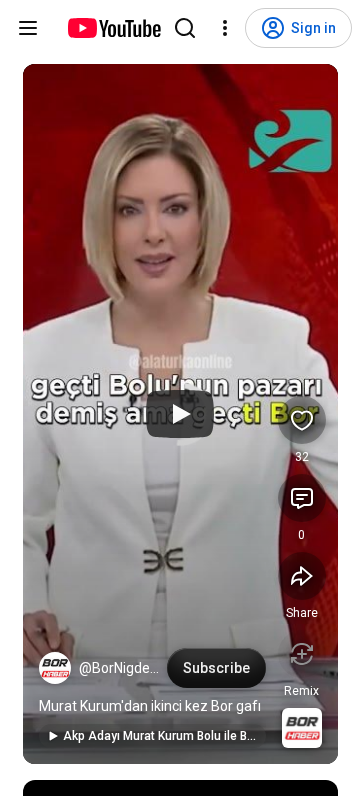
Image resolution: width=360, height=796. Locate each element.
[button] (55, 668)
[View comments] (302, 498)
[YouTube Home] (113, 28)
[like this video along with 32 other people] (302, 420)
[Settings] (225, 28)
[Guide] (28, 28)
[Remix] (302, 654)
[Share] (302, 576)
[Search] (185, 28)
